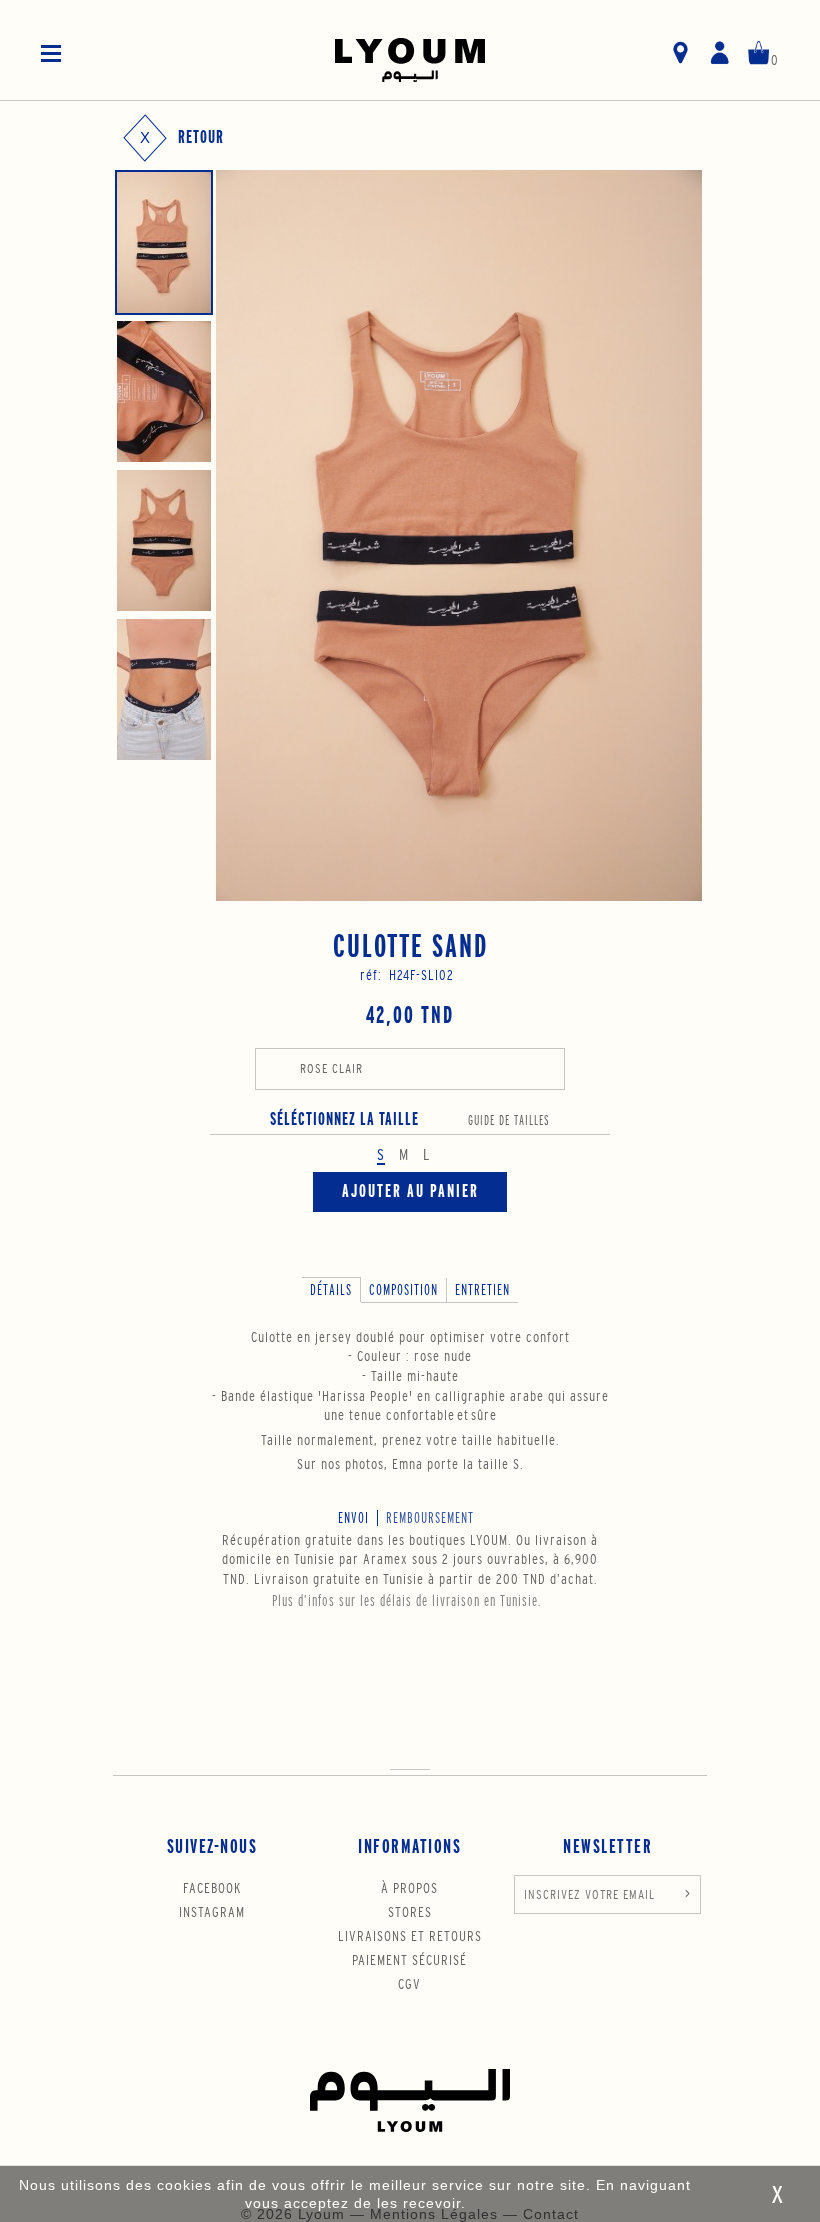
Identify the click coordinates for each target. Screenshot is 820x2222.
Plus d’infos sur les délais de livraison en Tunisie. (406, 1601)
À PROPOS (409, 1888)
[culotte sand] (164, 242)
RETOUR (201, 137)
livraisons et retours (410, 1936)
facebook (212, 1888)
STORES (410, 1912)
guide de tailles (509, 1120)
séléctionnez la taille (410, 1119)
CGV (409, 1984)
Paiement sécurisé (409, 1960)
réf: (371, 975)
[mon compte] (719, 54)
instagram (212, 1912)
